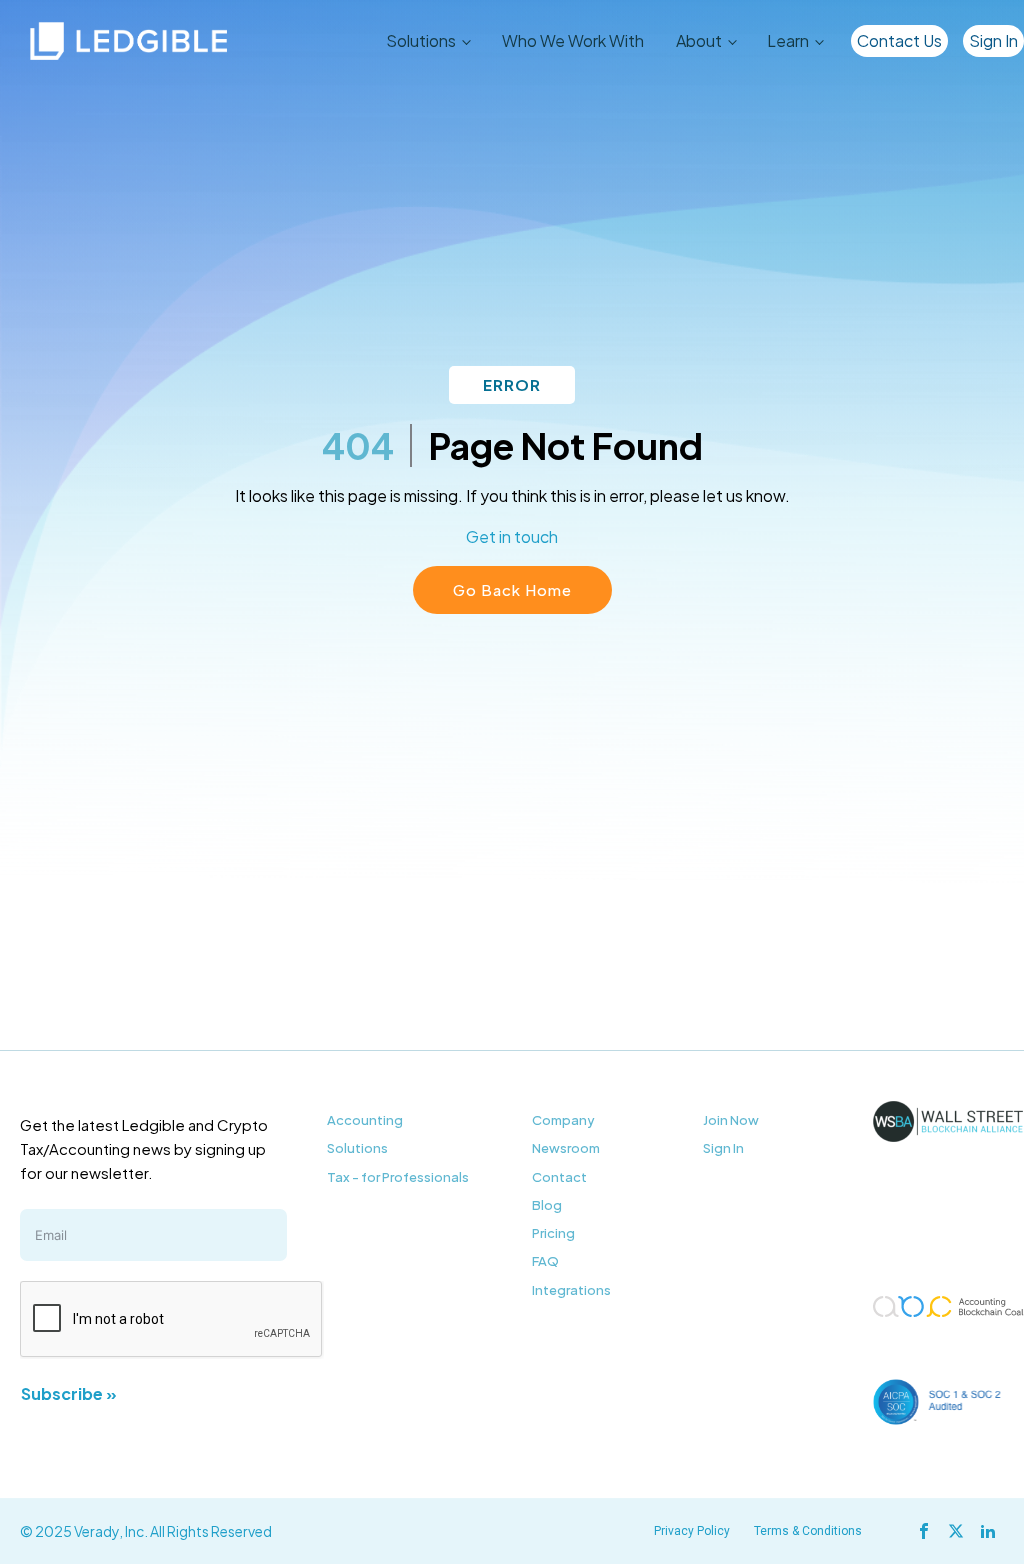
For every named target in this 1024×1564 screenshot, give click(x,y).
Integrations (571, 1290)
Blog (547, 1205)
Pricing (553, 1233)
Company (563, 1120)
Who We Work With (573, 40)
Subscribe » (69, 1393)
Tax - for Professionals (398, 1177)
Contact (559, 1177)
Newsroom (566, 1148)
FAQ (545, 1261)
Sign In (993, 40)
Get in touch (512, 536)
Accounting (365, 1120)
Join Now (731, 1120)
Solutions (357, 1148)
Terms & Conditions (808, 1531)
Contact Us (899, 40)
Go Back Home (512, 589)
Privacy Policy (692, 1531)
